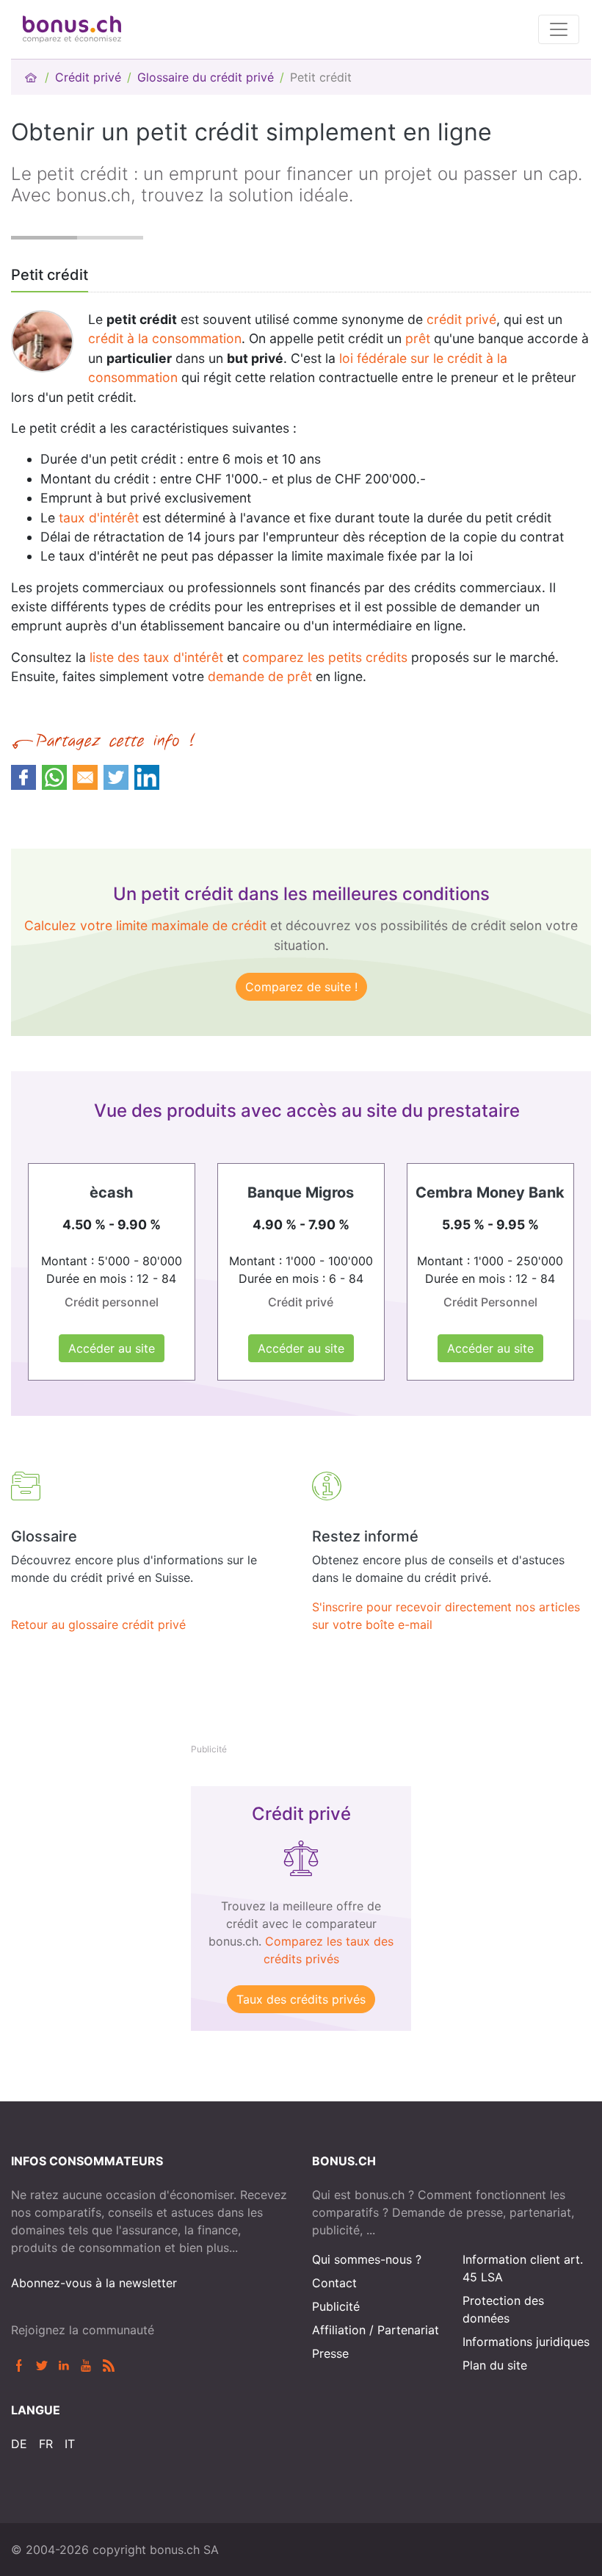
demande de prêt (260, 676)
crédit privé (461, 319)
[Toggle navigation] (559, 29)
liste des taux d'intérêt (156, 657)
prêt (418, 338)
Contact (334, 2283)
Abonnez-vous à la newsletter (94, 2283)
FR (46, 2444)
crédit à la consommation (165, 338)
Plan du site (495, 2365)
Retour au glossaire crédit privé (98, 1625)
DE (19, 2444)
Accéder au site (112, 1348)
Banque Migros (301, 1192)
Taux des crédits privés (301, 1999)
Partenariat (408, 2330)
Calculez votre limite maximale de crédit (145, 925)
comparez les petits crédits (325, 657)
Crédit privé (88, 77)
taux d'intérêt (97, 518)
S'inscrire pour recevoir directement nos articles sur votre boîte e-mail (446, 1616)
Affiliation (339, 2330)
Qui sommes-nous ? (367, 2259)
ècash (111, 1192)
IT (70, 2444)
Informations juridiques (526, 2342)
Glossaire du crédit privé (206, 77)
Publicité (336, 2306)
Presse (330, 2353)
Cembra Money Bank (490, 1192)
